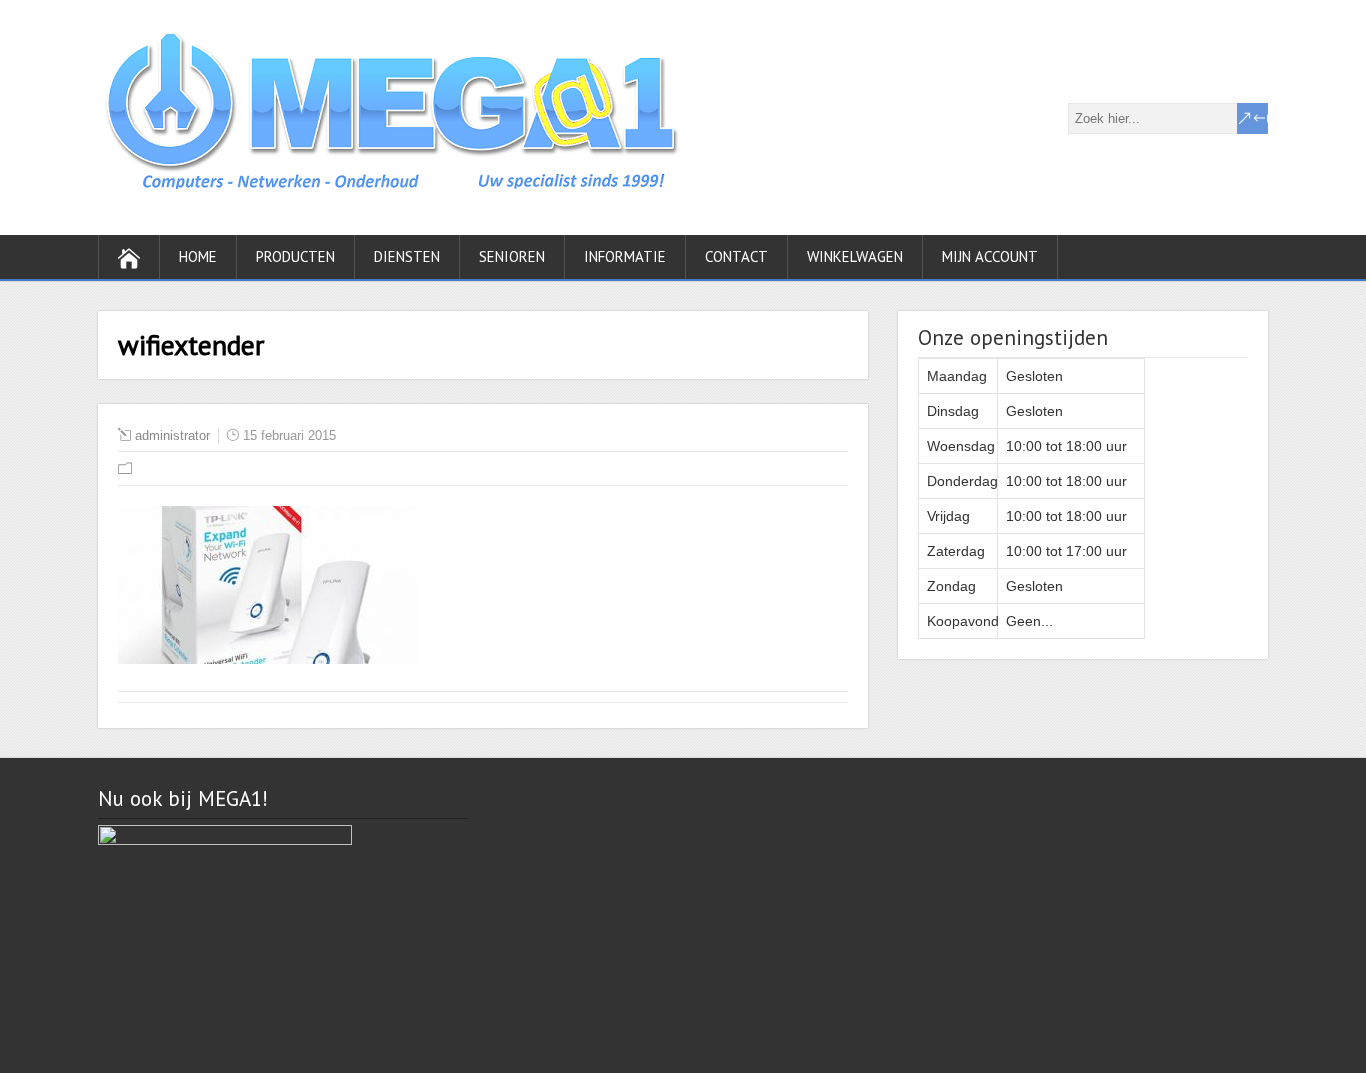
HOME (198, 256)
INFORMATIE (625, 256)
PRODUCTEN (295, 256)
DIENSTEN (407, 256)
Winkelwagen (855, 256)
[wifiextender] (268, 659)
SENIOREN (512, 256)
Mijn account (990, 256)
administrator (172, 435)
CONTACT (736, 256)
